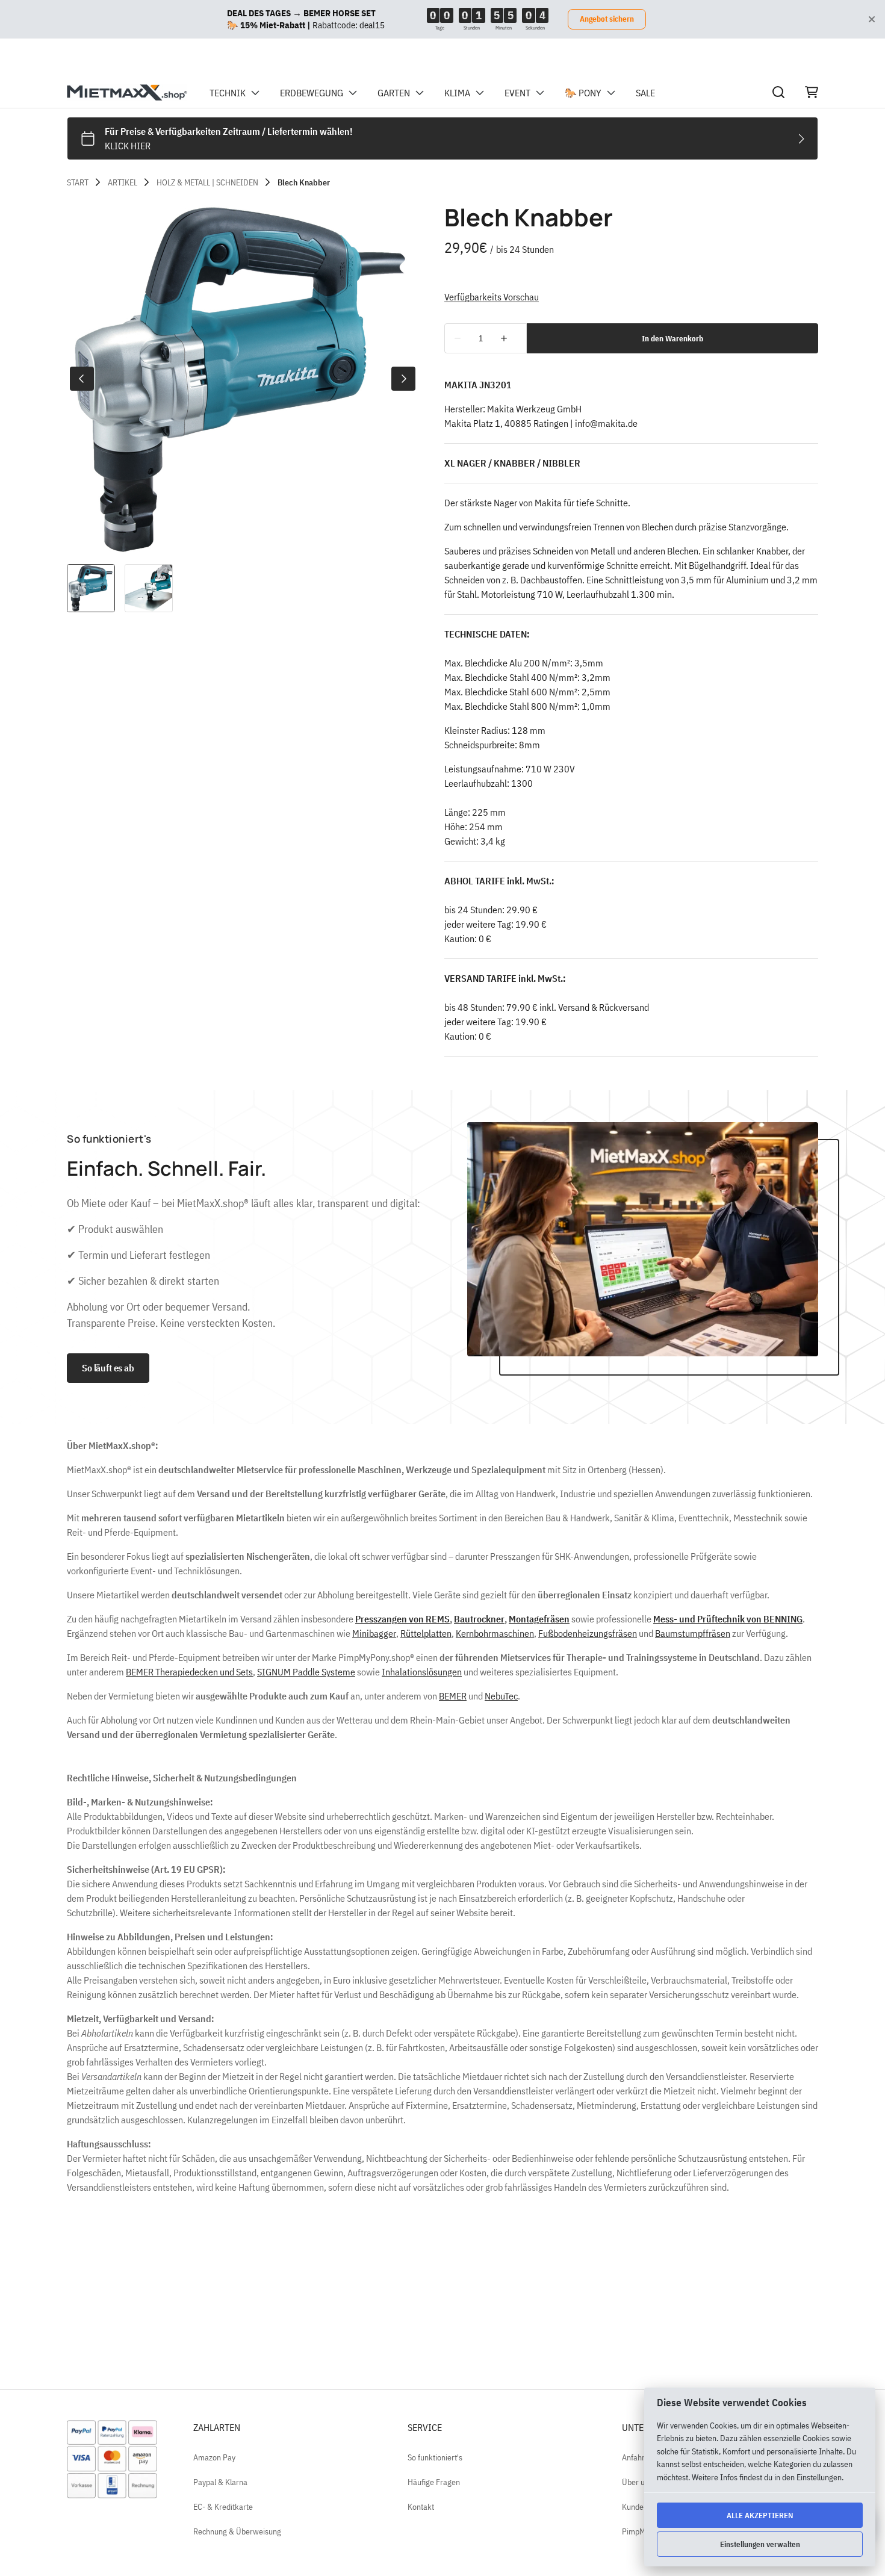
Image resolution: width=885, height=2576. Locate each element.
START (78, 182)
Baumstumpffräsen (693, 1633)
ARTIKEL (123, 182)
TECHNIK (228, 93)
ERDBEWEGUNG (312, 93)
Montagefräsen (539, 1619)
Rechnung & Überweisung (237, 2531)
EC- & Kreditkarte (223, 2507)
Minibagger (374, 1633)
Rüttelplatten (426, 1633)
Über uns (637, 2482)
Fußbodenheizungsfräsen (588, 1633)
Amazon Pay (214, 2457)
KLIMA (457, 93)
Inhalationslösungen (422, 1672)
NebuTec (501, 1696)
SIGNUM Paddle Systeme (306, 1672)
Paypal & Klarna (220, 2482)
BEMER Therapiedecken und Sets (189, 1672)
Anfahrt (635, 2457)
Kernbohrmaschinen (495, 1633)
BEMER (453, 1696)
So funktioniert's (435, 2457)
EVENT (517, 93)
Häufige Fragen (434, 2482)
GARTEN (394, 93)
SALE (645, 93)
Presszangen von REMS (402, 1619)
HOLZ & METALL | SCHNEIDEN (207, 182)
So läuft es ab (108, 1368)
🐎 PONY (583, 93)
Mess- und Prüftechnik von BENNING (728, 1619)
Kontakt (421, 2507)
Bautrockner (479, 1619)
